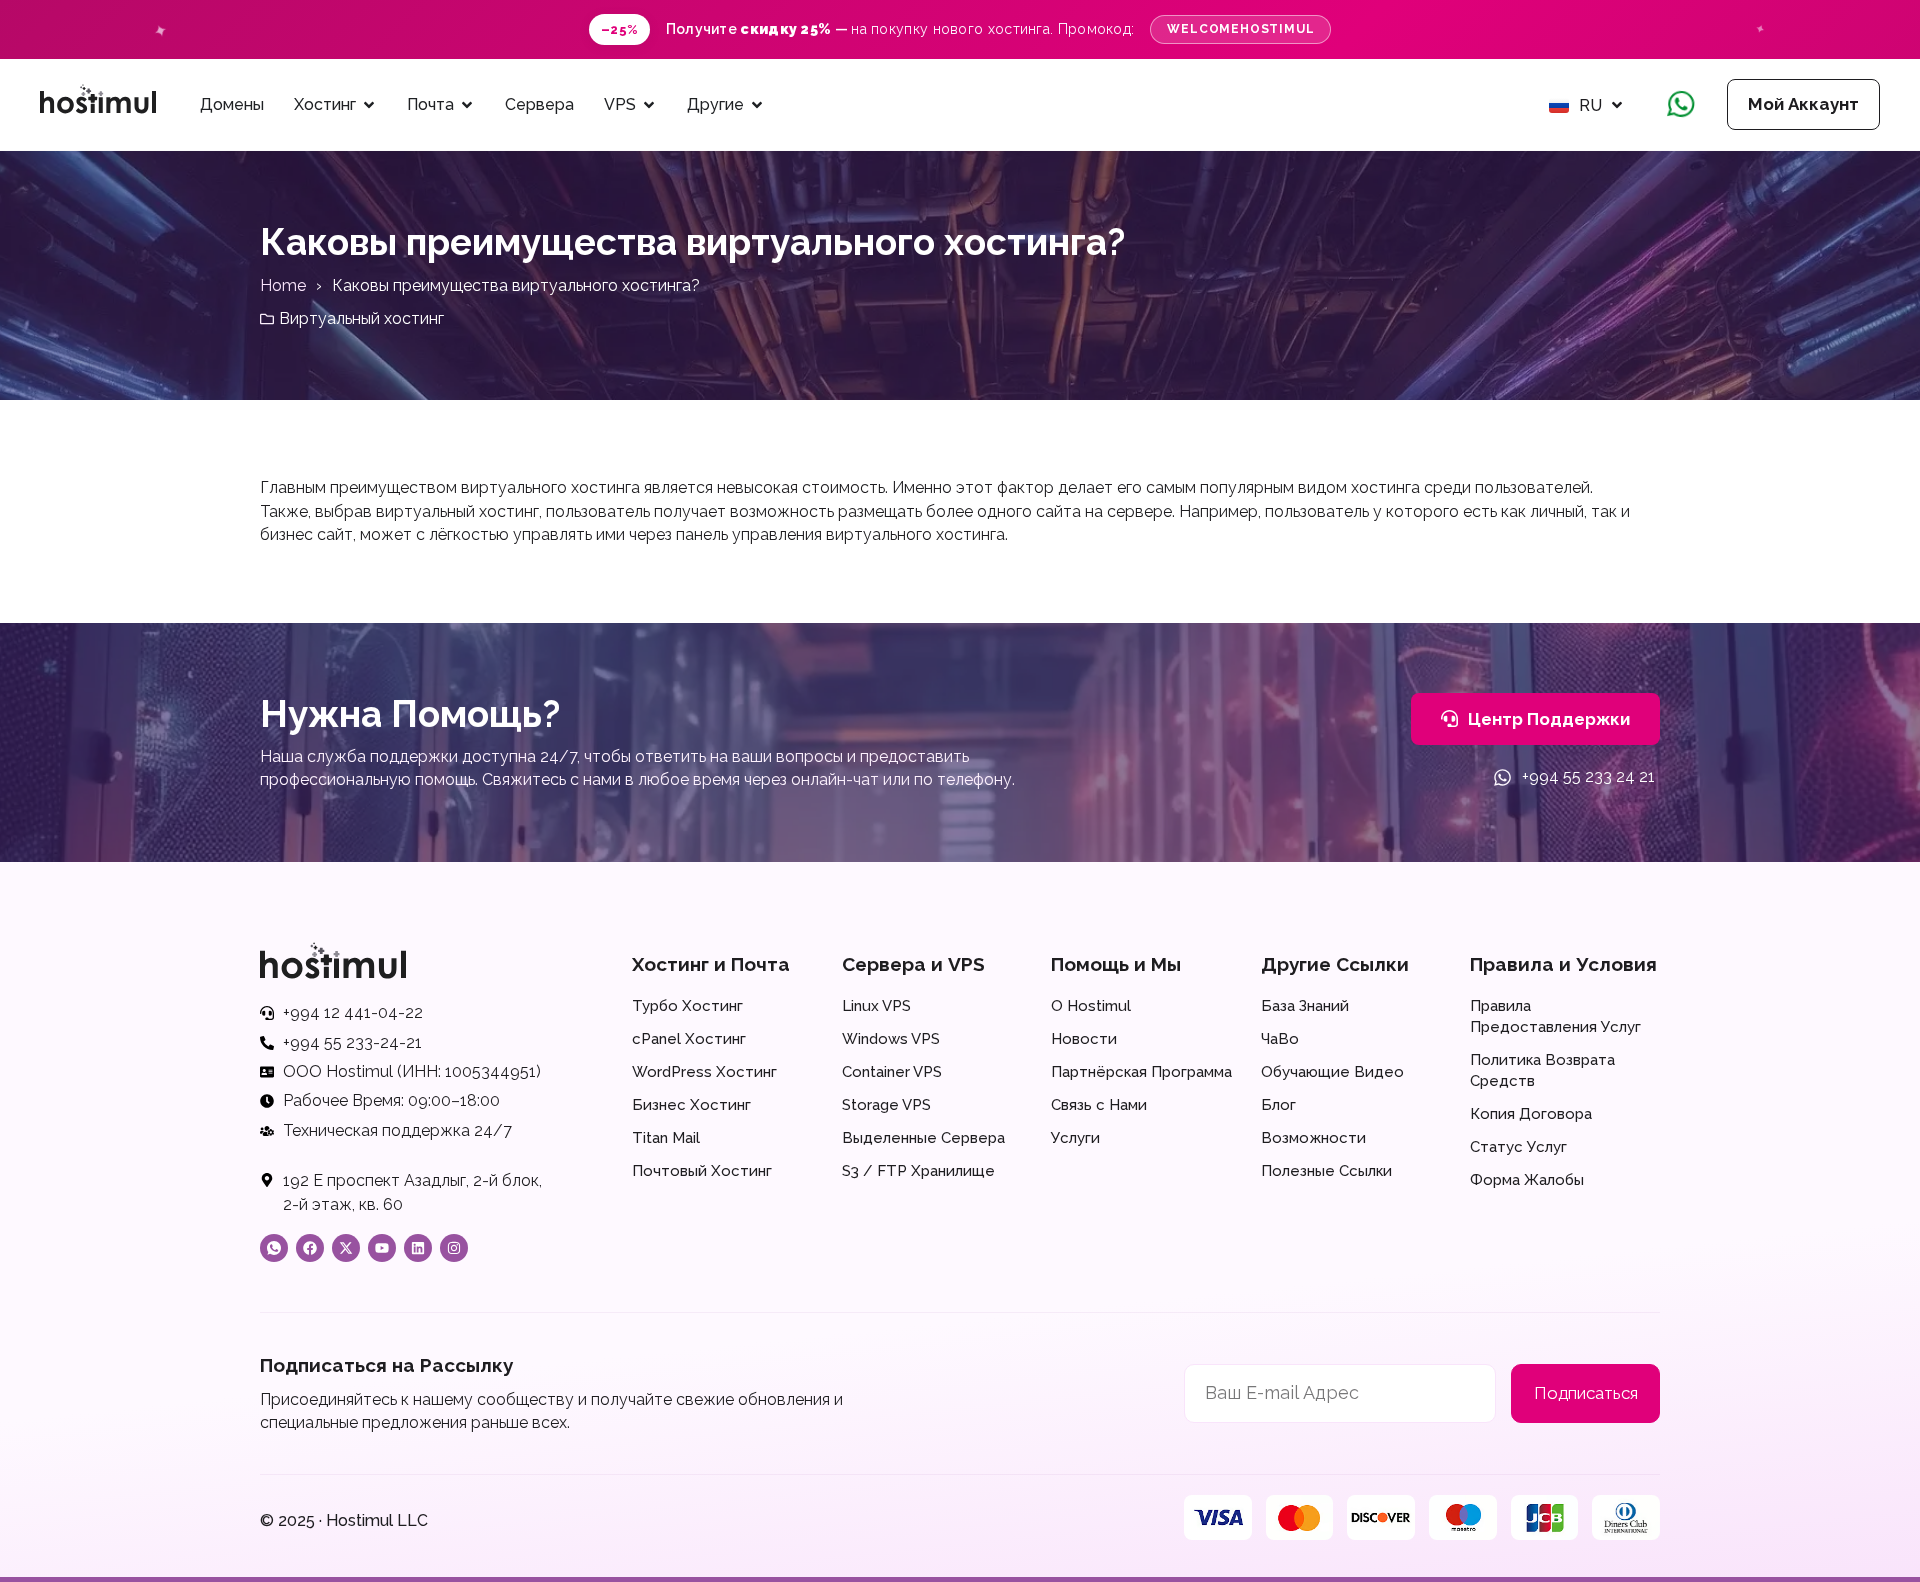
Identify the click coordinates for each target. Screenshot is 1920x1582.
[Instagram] (454, 1248)
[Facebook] (310, 1248)
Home (283, 285)
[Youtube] (382, 1248)
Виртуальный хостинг (361, 318)
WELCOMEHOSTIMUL (1240, 29)
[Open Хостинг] (369, 105)
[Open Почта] (467, 105)
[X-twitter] (346, 1248)
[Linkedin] (418, 1248)
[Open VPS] (649, 105)
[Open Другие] (757, 105)
